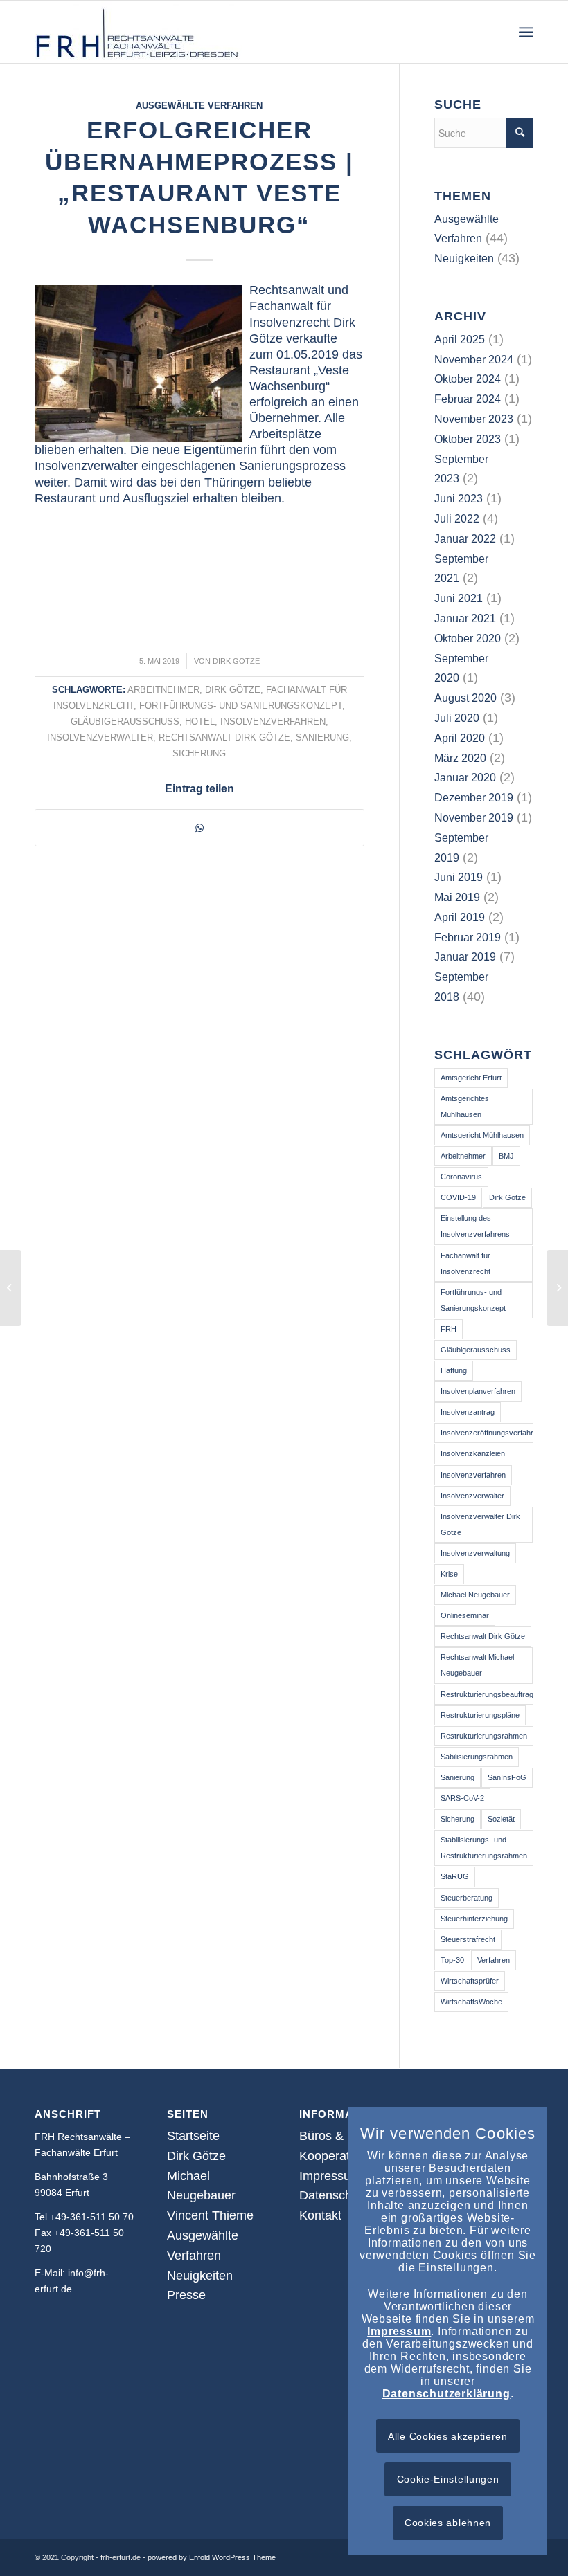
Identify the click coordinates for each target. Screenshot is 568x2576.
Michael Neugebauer (475, 1595)
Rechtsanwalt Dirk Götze (224, 738)
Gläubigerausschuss (125, 722)
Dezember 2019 (474, 798)
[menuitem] (526, 32)
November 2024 (474, 360)
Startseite (193, 2136)
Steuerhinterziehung (474, 1919)
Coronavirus (461, 1177)
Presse (186, 2295)
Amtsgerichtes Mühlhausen (465, 1106)
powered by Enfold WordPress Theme (212, 2557)
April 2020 (460, 738)
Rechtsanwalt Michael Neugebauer (477, 1665)
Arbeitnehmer (163, 690)
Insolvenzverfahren (273, 722)
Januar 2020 (465, 778)
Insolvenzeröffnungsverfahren (487, 1433)
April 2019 (460, 917)
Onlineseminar (465, 1615)
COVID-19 (458, 1197)
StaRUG (455, 1876)
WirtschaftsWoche (471, 2002)
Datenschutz (334, 2195)
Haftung (454, 1370)
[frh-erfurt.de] (139, 32)
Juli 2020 (457, 718)
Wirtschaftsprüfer (470, 1981)
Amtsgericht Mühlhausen (482, 1135)
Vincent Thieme (210, 2215)
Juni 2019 (459, 877)
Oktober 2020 (468, 638)
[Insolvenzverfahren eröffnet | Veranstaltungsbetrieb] (11, 1288)
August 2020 (465, 698)
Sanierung (322, 738)
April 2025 (460, 339)
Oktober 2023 (468, 439)
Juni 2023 (459, 499)
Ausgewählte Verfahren (199, 106)
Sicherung (199, 754)
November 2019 (474, 818)
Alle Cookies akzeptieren (448, 2436)
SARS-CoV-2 (462, 1798)
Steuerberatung (467, 1898)
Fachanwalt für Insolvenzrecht (465, 1263)
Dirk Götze (236, 661)
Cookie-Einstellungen (448, 2479)
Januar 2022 (465, 539)
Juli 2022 (457, 519)
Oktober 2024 (468, 379)
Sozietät (501, 1819)
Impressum (330, 2176)
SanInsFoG (507, 1777)
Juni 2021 (459, 598)
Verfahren (494, 1960)
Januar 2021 (465, 618)
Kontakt (320, 2215)
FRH (449, 1329)
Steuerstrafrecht (468, 1939)
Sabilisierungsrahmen (477, 1757)
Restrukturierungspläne (480, 1715)
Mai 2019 (457, 897)
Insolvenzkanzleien (473, 1453)
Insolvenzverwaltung (475, 1553)
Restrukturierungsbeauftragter (487, 1694)
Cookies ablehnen (448, 2523)
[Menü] (526, 32)
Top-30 (452, 1960)
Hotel (200, 722)
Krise (449, 1574)
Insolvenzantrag (468, 1412)
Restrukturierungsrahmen (484, 1736)
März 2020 (460, 758)
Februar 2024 (468, 399)
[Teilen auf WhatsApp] (199, 828)
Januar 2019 (465, 957)
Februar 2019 (468, 937)
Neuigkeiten (464, 258)
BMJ (506, 1156)
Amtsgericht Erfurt (471, 1078)
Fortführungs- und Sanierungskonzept (241, 706)
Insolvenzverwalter (100, 738)
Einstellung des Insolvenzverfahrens (475, 1226)
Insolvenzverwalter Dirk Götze (480, 1524)
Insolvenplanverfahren (478, 1391)
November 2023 (474, 419)
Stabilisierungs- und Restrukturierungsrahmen (484, 1848)
